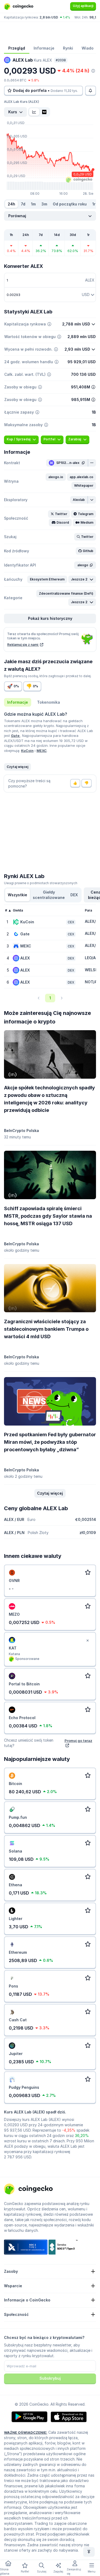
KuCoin (27, 751)
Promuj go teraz (78, 1741)
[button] (56, 477)
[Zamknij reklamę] (87, 1641)
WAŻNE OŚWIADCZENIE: (26, 2432)
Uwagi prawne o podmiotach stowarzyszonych (41, 883)
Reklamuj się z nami (23, 645)
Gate (16, 736)
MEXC (42, 751)
